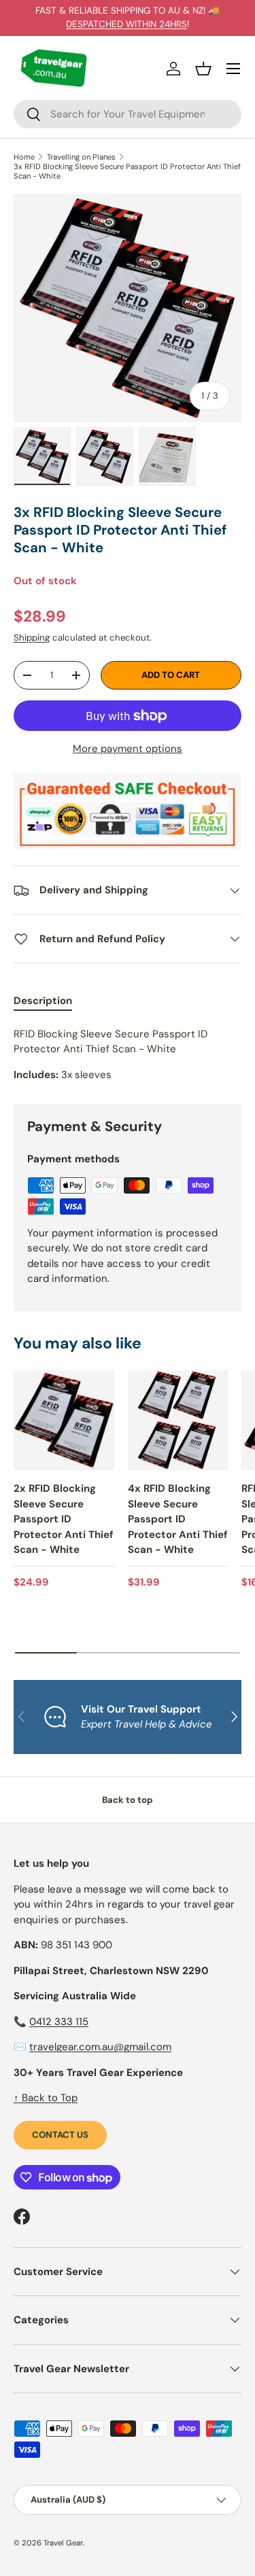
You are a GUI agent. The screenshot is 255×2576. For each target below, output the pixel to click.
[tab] (43, 1001)
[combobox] (128, 114)
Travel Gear (63, 2543)
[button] (203, 69)
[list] (128, 308)
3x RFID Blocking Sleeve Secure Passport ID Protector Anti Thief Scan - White (127, 171)
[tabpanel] (128, 1055)
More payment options (128, 749)
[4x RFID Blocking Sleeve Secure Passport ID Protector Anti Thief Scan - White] (178, 1420)
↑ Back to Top (46, 2098)
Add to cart (171, 675)
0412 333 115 (59, 2022)
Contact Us (60, 2135)
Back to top (128, 1800)
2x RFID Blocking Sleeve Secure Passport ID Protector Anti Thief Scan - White (64, 1519)
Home (24, 157)
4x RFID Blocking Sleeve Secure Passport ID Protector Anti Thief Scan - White (178, 1519)
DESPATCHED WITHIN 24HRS (126, 24)
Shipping (32, 638)
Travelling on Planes (81, 157)
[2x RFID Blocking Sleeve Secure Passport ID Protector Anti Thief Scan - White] (64, 1420)
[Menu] (233, 69)
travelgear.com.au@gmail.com (100, 2047)
